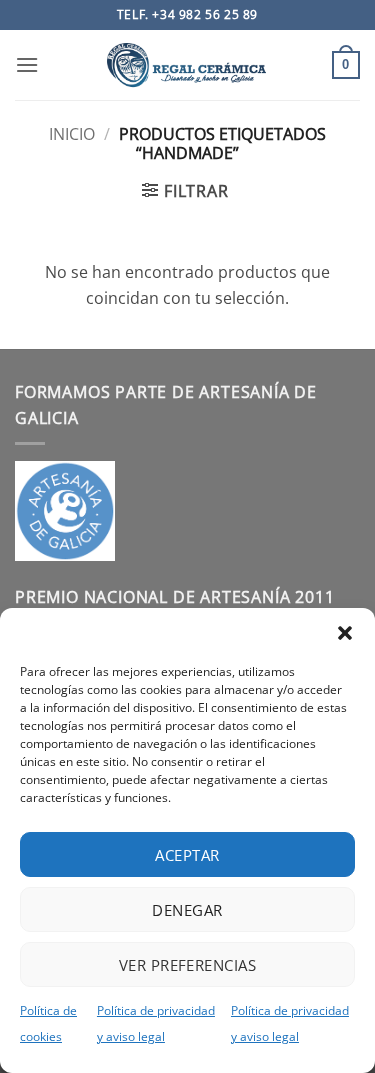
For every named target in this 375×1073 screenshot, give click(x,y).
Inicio (72, 134)
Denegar (187, 910)
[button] (345, 633)
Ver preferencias (187, 965)
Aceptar (187, 855)
